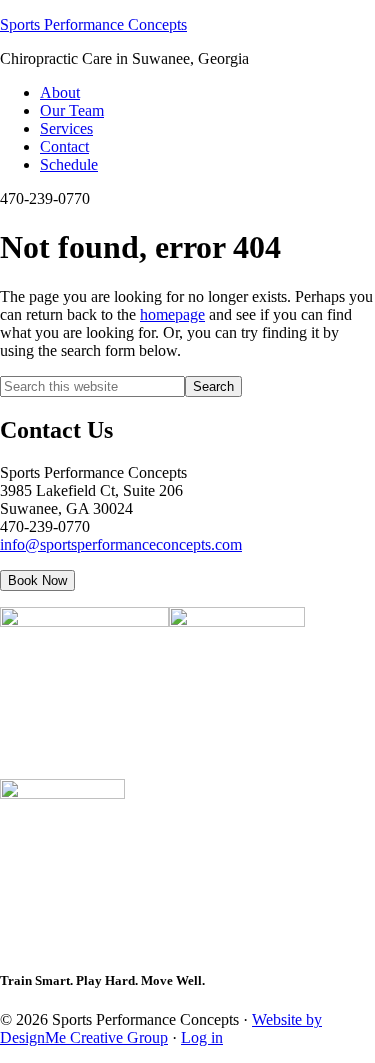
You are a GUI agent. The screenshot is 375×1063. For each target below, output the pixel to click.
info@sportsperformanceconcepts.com (121, 544)
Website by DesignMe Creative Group (161, 1028)
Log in (202, 1037)
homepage (172, 314)
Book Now (37, 580)
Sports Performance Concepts (93, 24)
